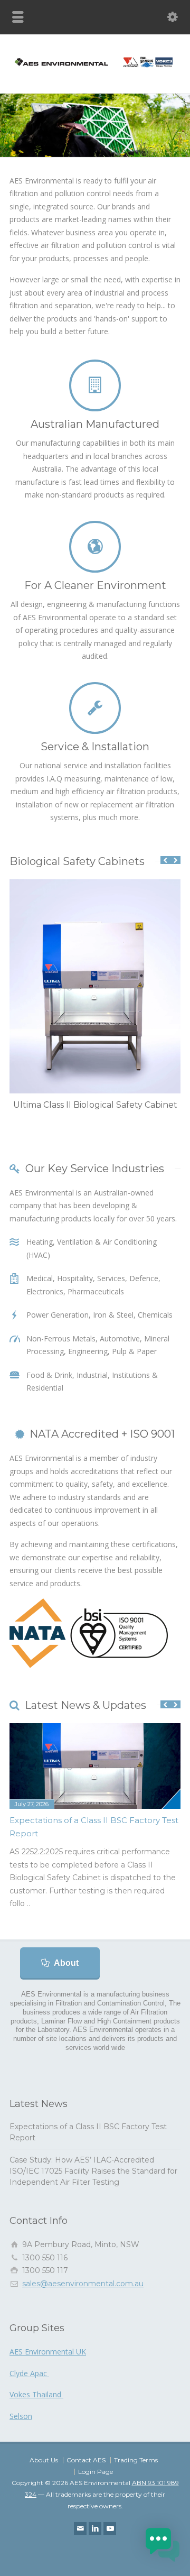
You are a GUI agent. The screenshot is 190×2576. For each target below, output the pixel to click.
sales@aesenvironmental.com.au (83, 2284)
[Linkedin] (95, 2528)
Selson (21, 2416)
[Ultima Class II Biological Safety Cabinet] (95, 880)
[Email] (80, 2528)
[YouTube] (110, 2528)
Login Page (96, 2472)
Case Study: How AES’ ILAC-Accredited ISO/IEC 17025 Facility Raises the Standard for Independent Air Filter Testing (93, 2171)
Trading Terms (136, 2460)
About (66, 1963)
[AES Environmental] (95, 70)
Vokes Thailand (36, 2394)
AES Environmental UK (48, 2352)
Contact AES (86, 2460)
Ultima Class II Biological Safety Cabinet (95, 1105)
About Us (44, 2460)
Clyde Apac (29, 2373)
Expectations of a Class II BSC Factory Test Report (94, 1827)
